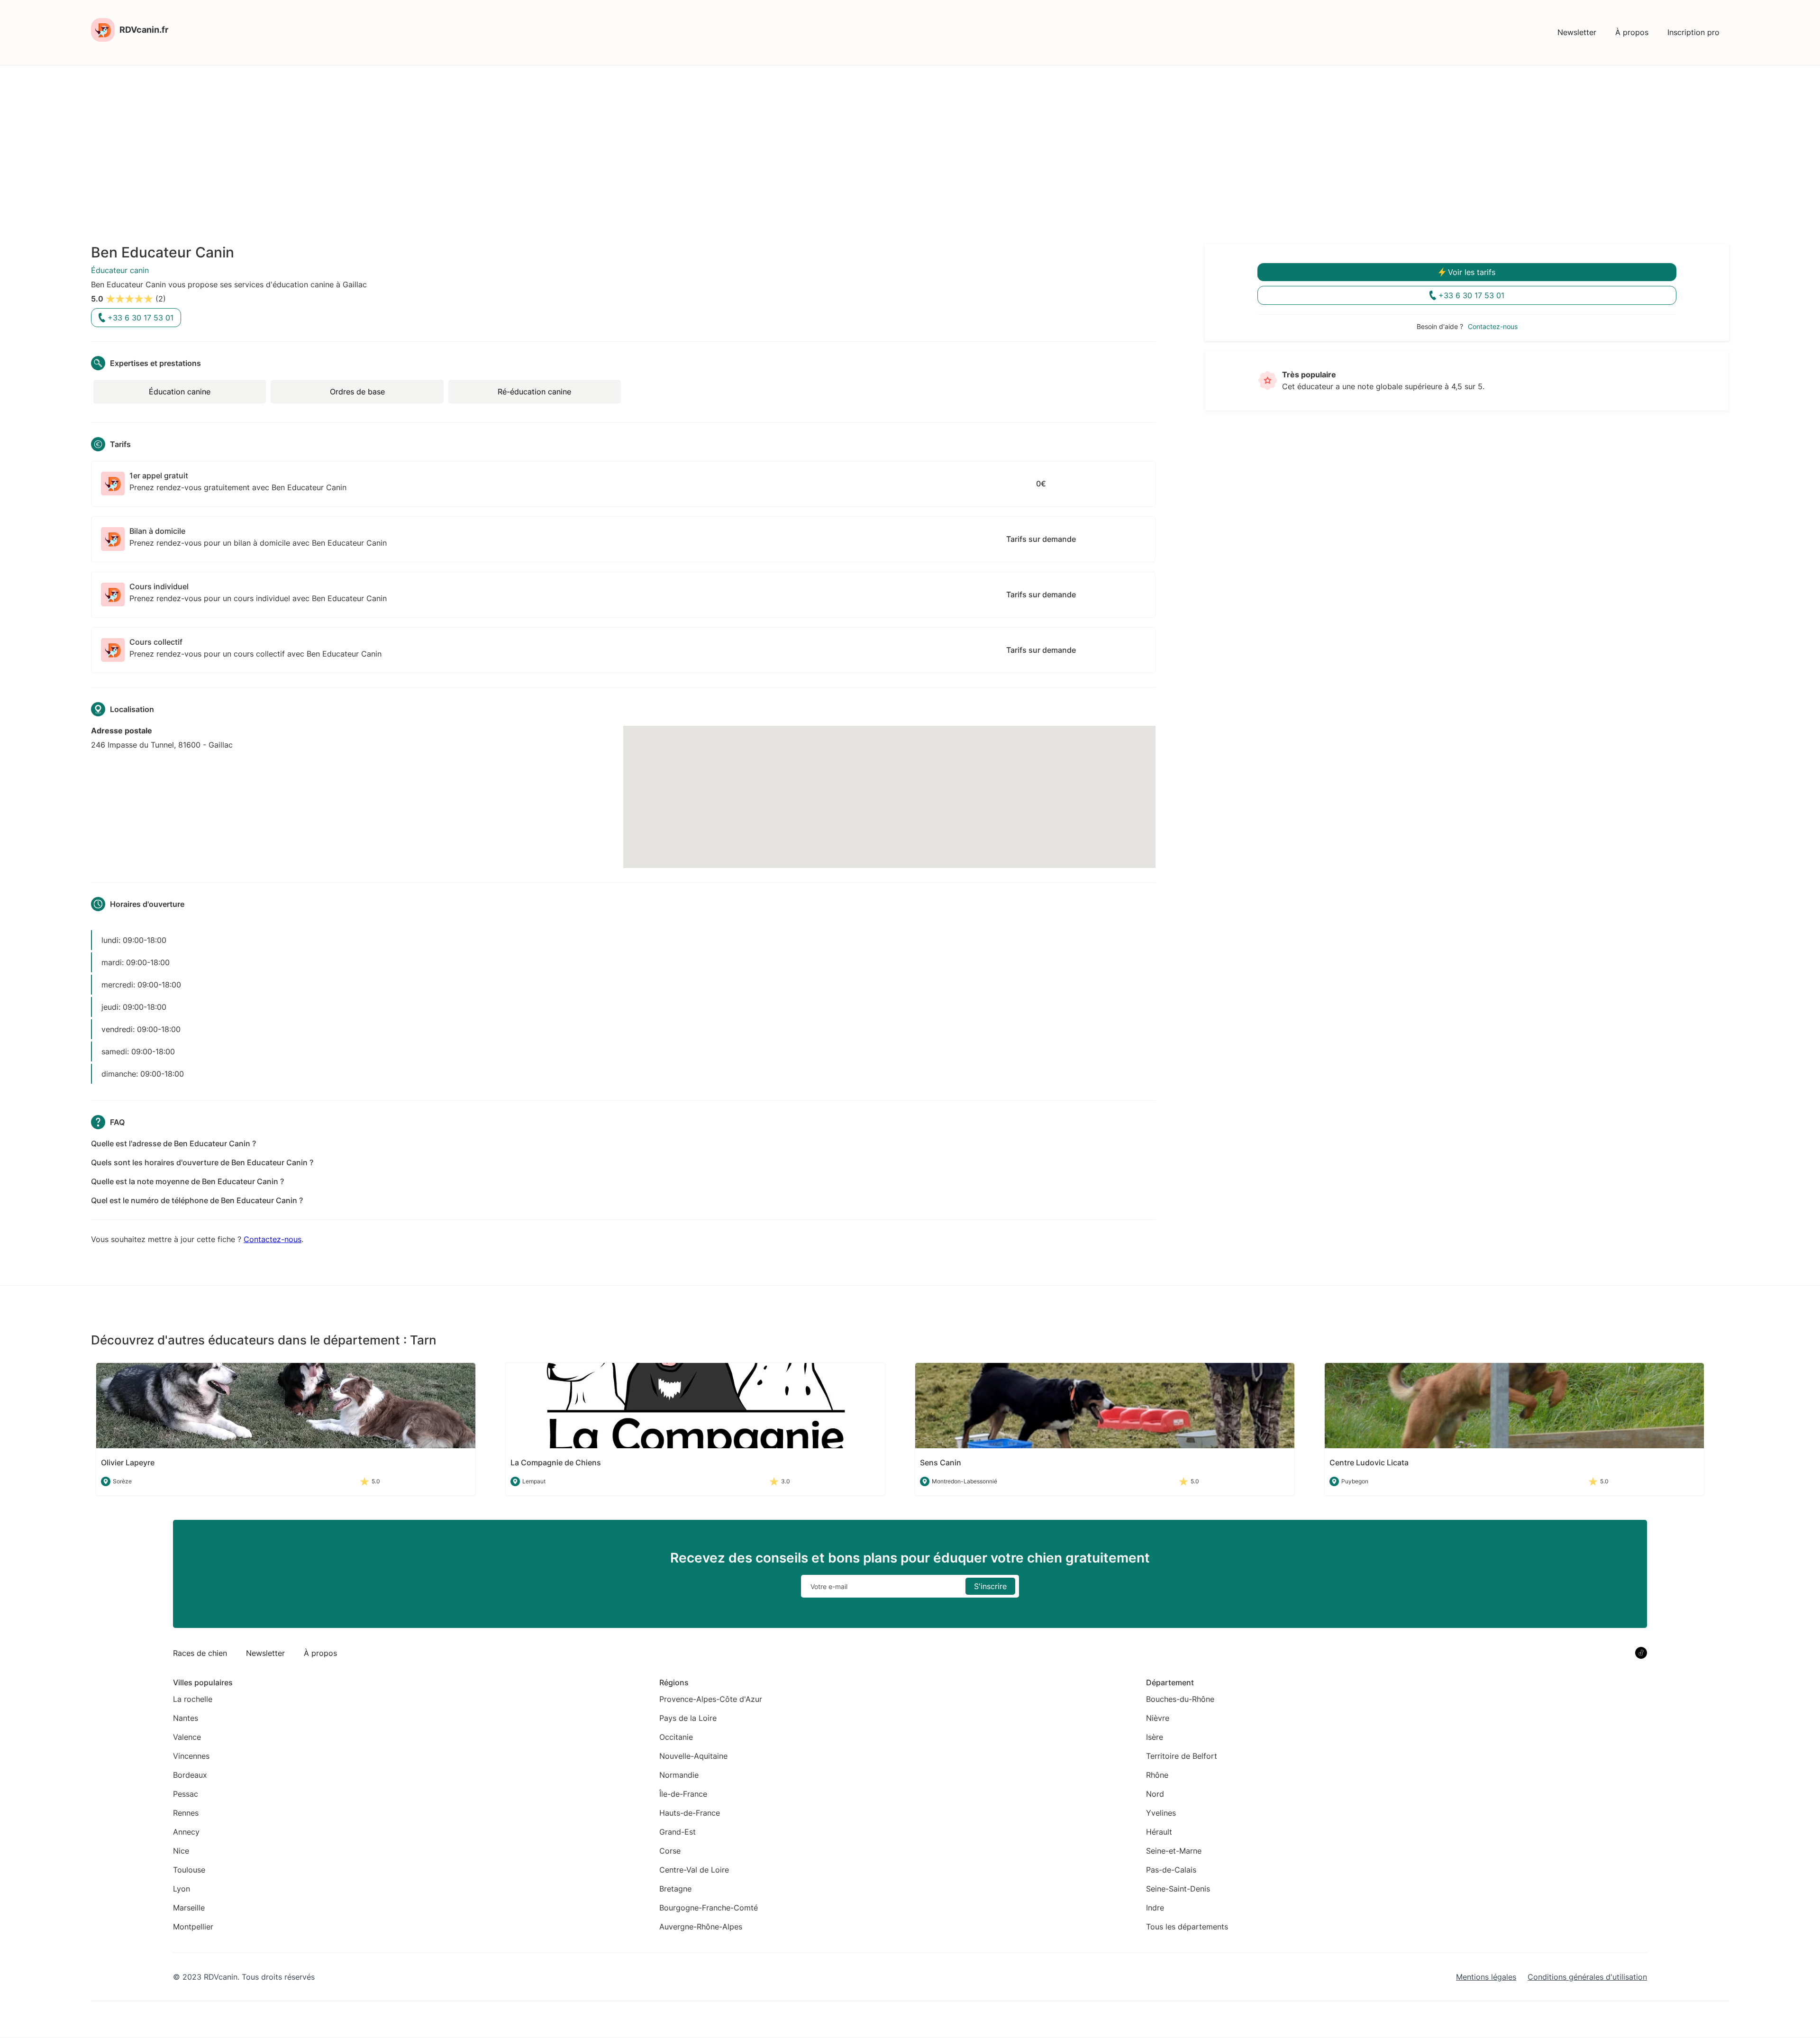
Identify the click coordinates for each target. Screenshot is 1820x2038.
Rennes (186, 1813)
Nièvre (1158, 1718)
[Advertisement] (910, 137)
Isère (1155, 1737)
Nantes (186, 1718)
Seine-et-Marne (1174, 1851)
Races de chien (200, 1653)
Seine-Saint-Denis (1178, 1889)
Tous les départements (1187, 1927)
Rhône (1157, 1775)
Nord (1155, 1794)
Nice (181, 1851)
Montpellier (193, 1927)
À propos (1632, 32)
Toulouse (189, 1870)
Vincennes (191, 1756)
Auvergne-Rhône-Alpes (701, 1927)
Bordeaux (190, 1775)
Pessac (186, 1794)
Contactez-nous (273, 1239)
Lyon (182, 1889)
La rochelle (193, 1699)
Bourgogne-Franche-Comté (709, 1908)
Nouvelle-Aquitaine (693, 1756)
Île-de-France (683, 1794)
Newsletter (1577, 32)
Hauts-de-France (690, 1813)
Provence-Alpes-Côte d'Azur (711, 1699)
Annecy (186, 1832)
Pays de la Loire (688, 1718)
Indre (1155, 1908)
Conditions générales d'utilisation (1587, 1977)
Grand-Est (678, 1832)
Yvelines (1161, 1813)
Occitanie (676, 1737)
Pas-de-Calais (1171, 1870)
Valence (187, 1737)
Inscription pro (1693, 32)
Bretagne (675, 1889)
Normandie (679, 1775)
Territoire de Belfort (1182, 1756)
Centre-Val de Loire (694, 1870)
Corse (670, 1851)
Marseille (189, 1908)
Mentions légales (1486, 1977)
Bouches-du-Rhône (1180, 1699)
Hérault (1159, 1832)
